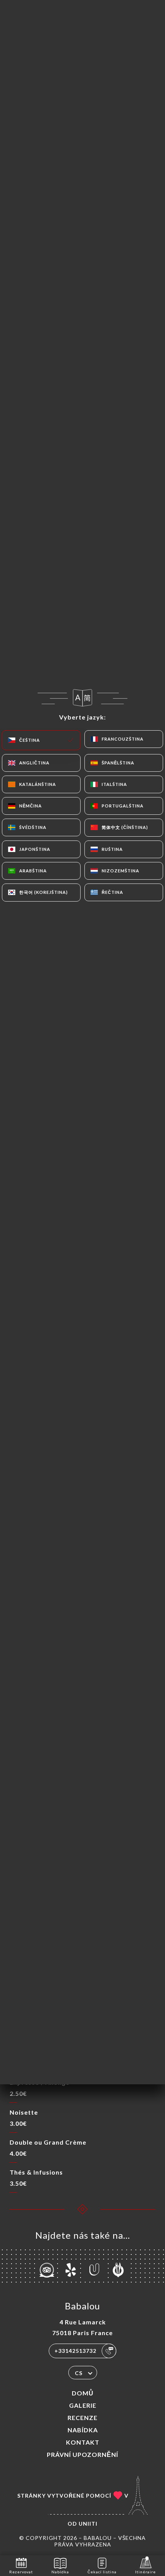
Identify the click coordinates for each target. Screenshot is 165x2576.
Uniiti (88, 2524)
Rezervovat (21, 2572)
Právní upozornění (82, 2454)
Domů (83, 2393)
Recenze (82, 2418)
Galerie (83, 2405)
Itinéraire (145, 2572)
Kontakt (83, 2442)
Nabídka (83, 2430)
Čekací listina (102, 2572)
